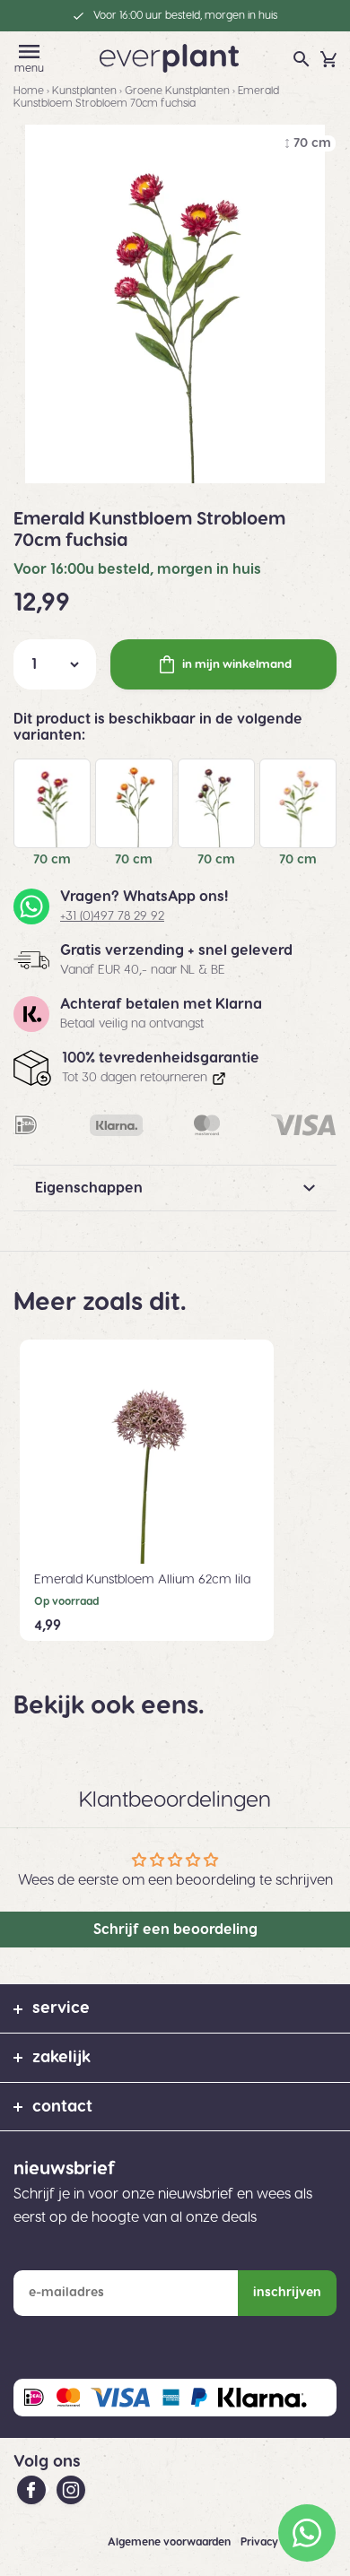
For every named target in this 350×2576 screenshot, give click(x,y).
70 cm (52, 860)
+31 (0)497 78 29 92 (112, 916)
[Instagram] (71, 2489)
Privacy (261, 2542)
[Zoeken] (302, 59)
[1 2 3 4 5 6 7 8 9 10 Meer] (55, 664)
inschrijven (287, 2293)
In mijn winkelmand (237, 664)
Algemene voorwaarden (171, 2542)
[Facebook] (33, 2489)
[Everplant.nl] (169, 57)
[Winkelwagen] (328, 59)
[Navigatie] (29, 52)
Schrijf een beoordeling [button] (175, 1930)
